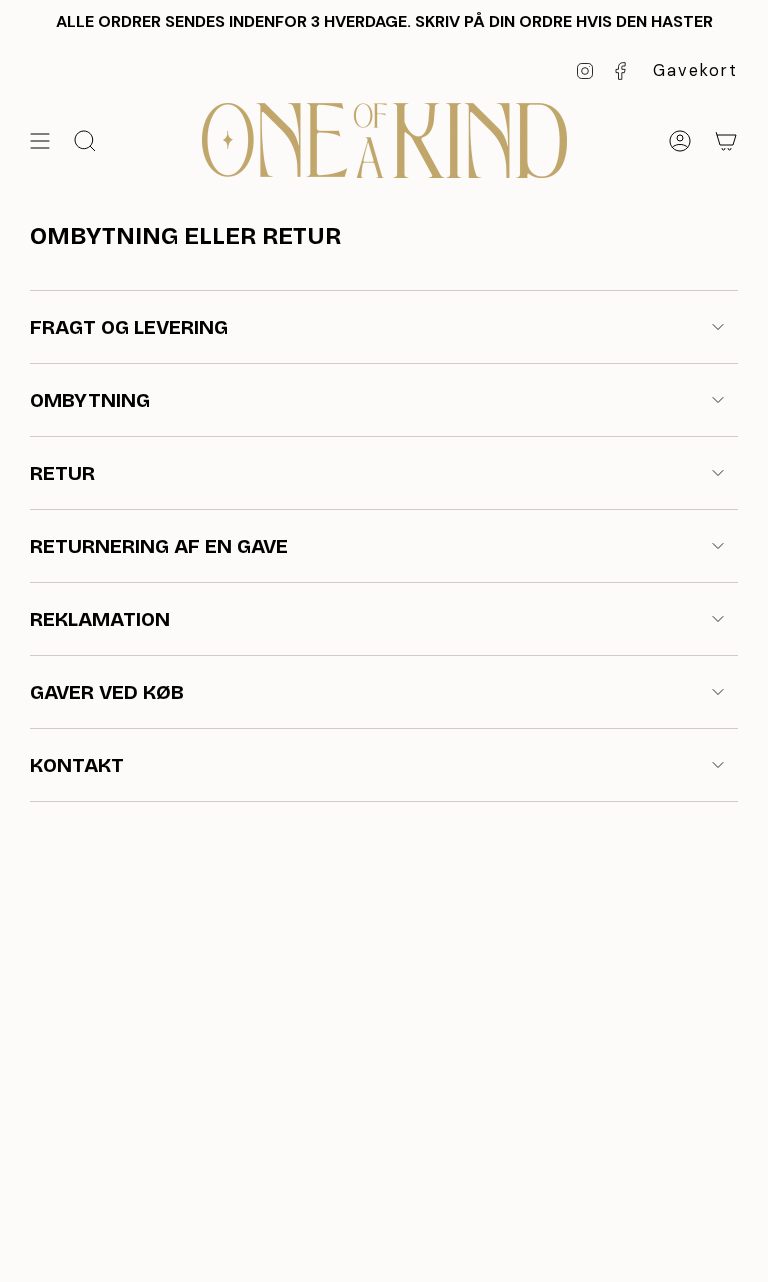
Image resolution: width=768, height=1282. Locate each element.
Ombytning (90, 400)
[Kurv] (726, 140)
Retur (62, 473)
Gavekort (695, 70)
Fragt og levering (129, 327)
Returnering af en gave (159, 546)
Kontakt (77, 765)
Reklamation (100, 619)
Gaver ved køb (107, 692)
